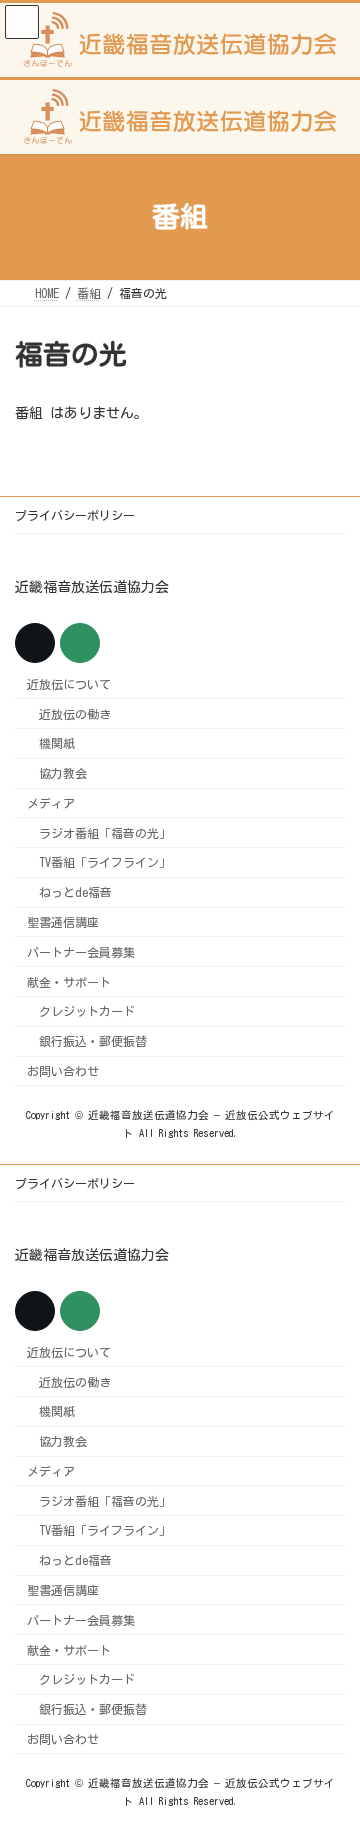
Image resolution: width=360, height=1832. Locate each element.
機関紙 (57, 743)
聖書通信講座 (63, 922)
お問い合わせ (63, 1071)
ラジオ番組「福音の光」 (105, 833)
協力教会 (63, 773)
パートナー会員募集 (81, 952)
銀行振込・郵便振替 (93, 1041)
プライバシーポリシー (75, 515)
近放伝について (69, 684)
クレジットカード (87, 1011)
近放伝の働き (75, 714)
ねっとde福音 (75, 892)
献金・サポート (69, 982)
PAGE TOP (328, 1753)
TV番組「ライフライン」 (105, 862)
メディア (51, 803)
